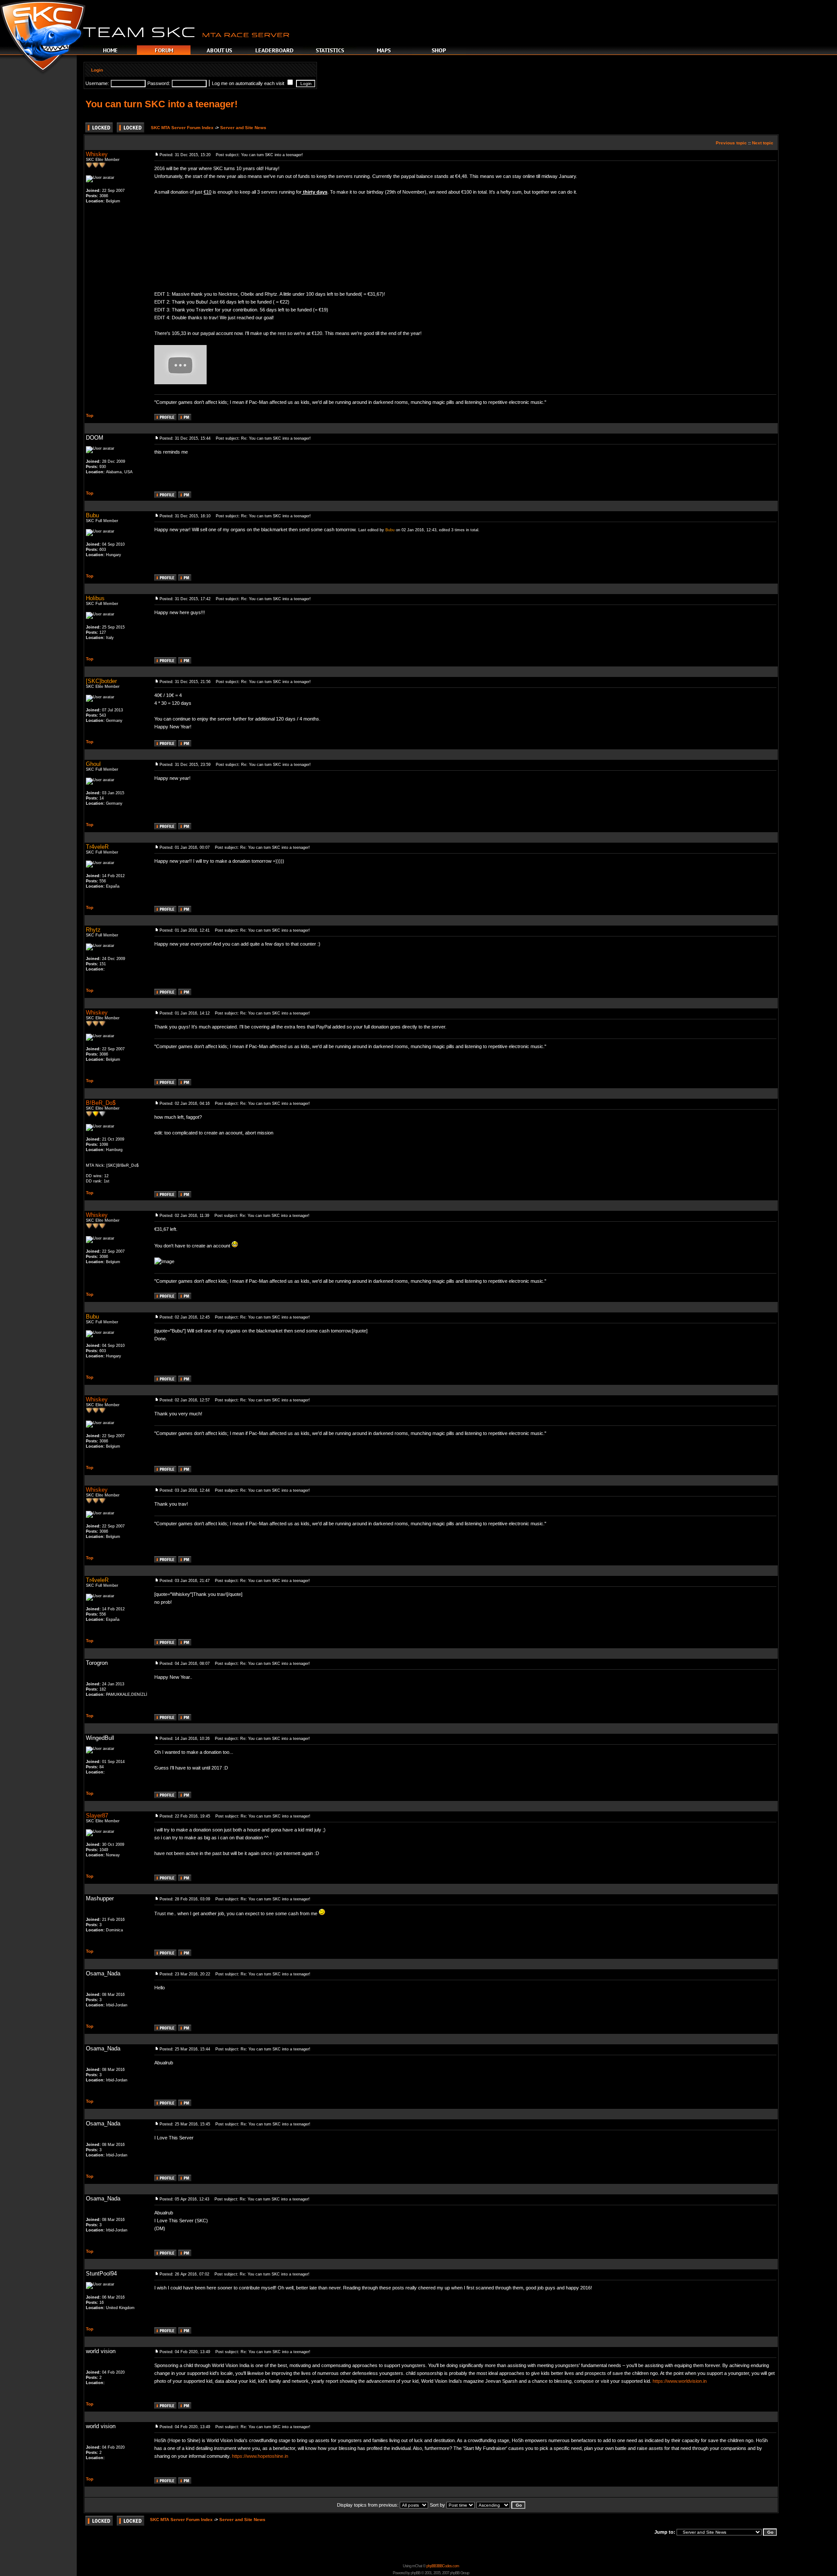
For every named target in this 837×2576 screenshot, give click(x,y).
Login (97, 70)
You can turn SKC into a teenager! (162, 104)
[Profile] (165, 418)
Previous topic (731, 143)
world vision (101, 2351)
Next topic (763, 143)
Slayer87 (97, 1816)
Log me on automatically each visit (249, 83)
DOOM (95, 438)
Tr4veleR (97, 847)
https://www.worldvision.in (680, 2381)
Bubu (92, 515)
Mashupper (100, 1898)
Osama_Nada (103, 1973)
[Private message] (185, 418)
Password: (159, 83)
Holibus (95, 598)
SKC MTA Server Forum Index (182, 128)
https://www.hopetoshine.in (260, 2456)
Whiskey (97, 154)
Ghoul (93, 764)
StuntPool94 (101, 2274)
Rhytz (93, 930)
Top (90, 415)
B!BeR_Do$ (101, 1103)
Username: (97, 83)
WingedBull (100, 1738)
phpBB (415, 2573)
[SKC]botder (101, 681)
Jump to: (665, 2532)
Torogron (97, 1663)
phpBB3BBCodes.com (443, 2566)
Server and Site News (243, 128)
